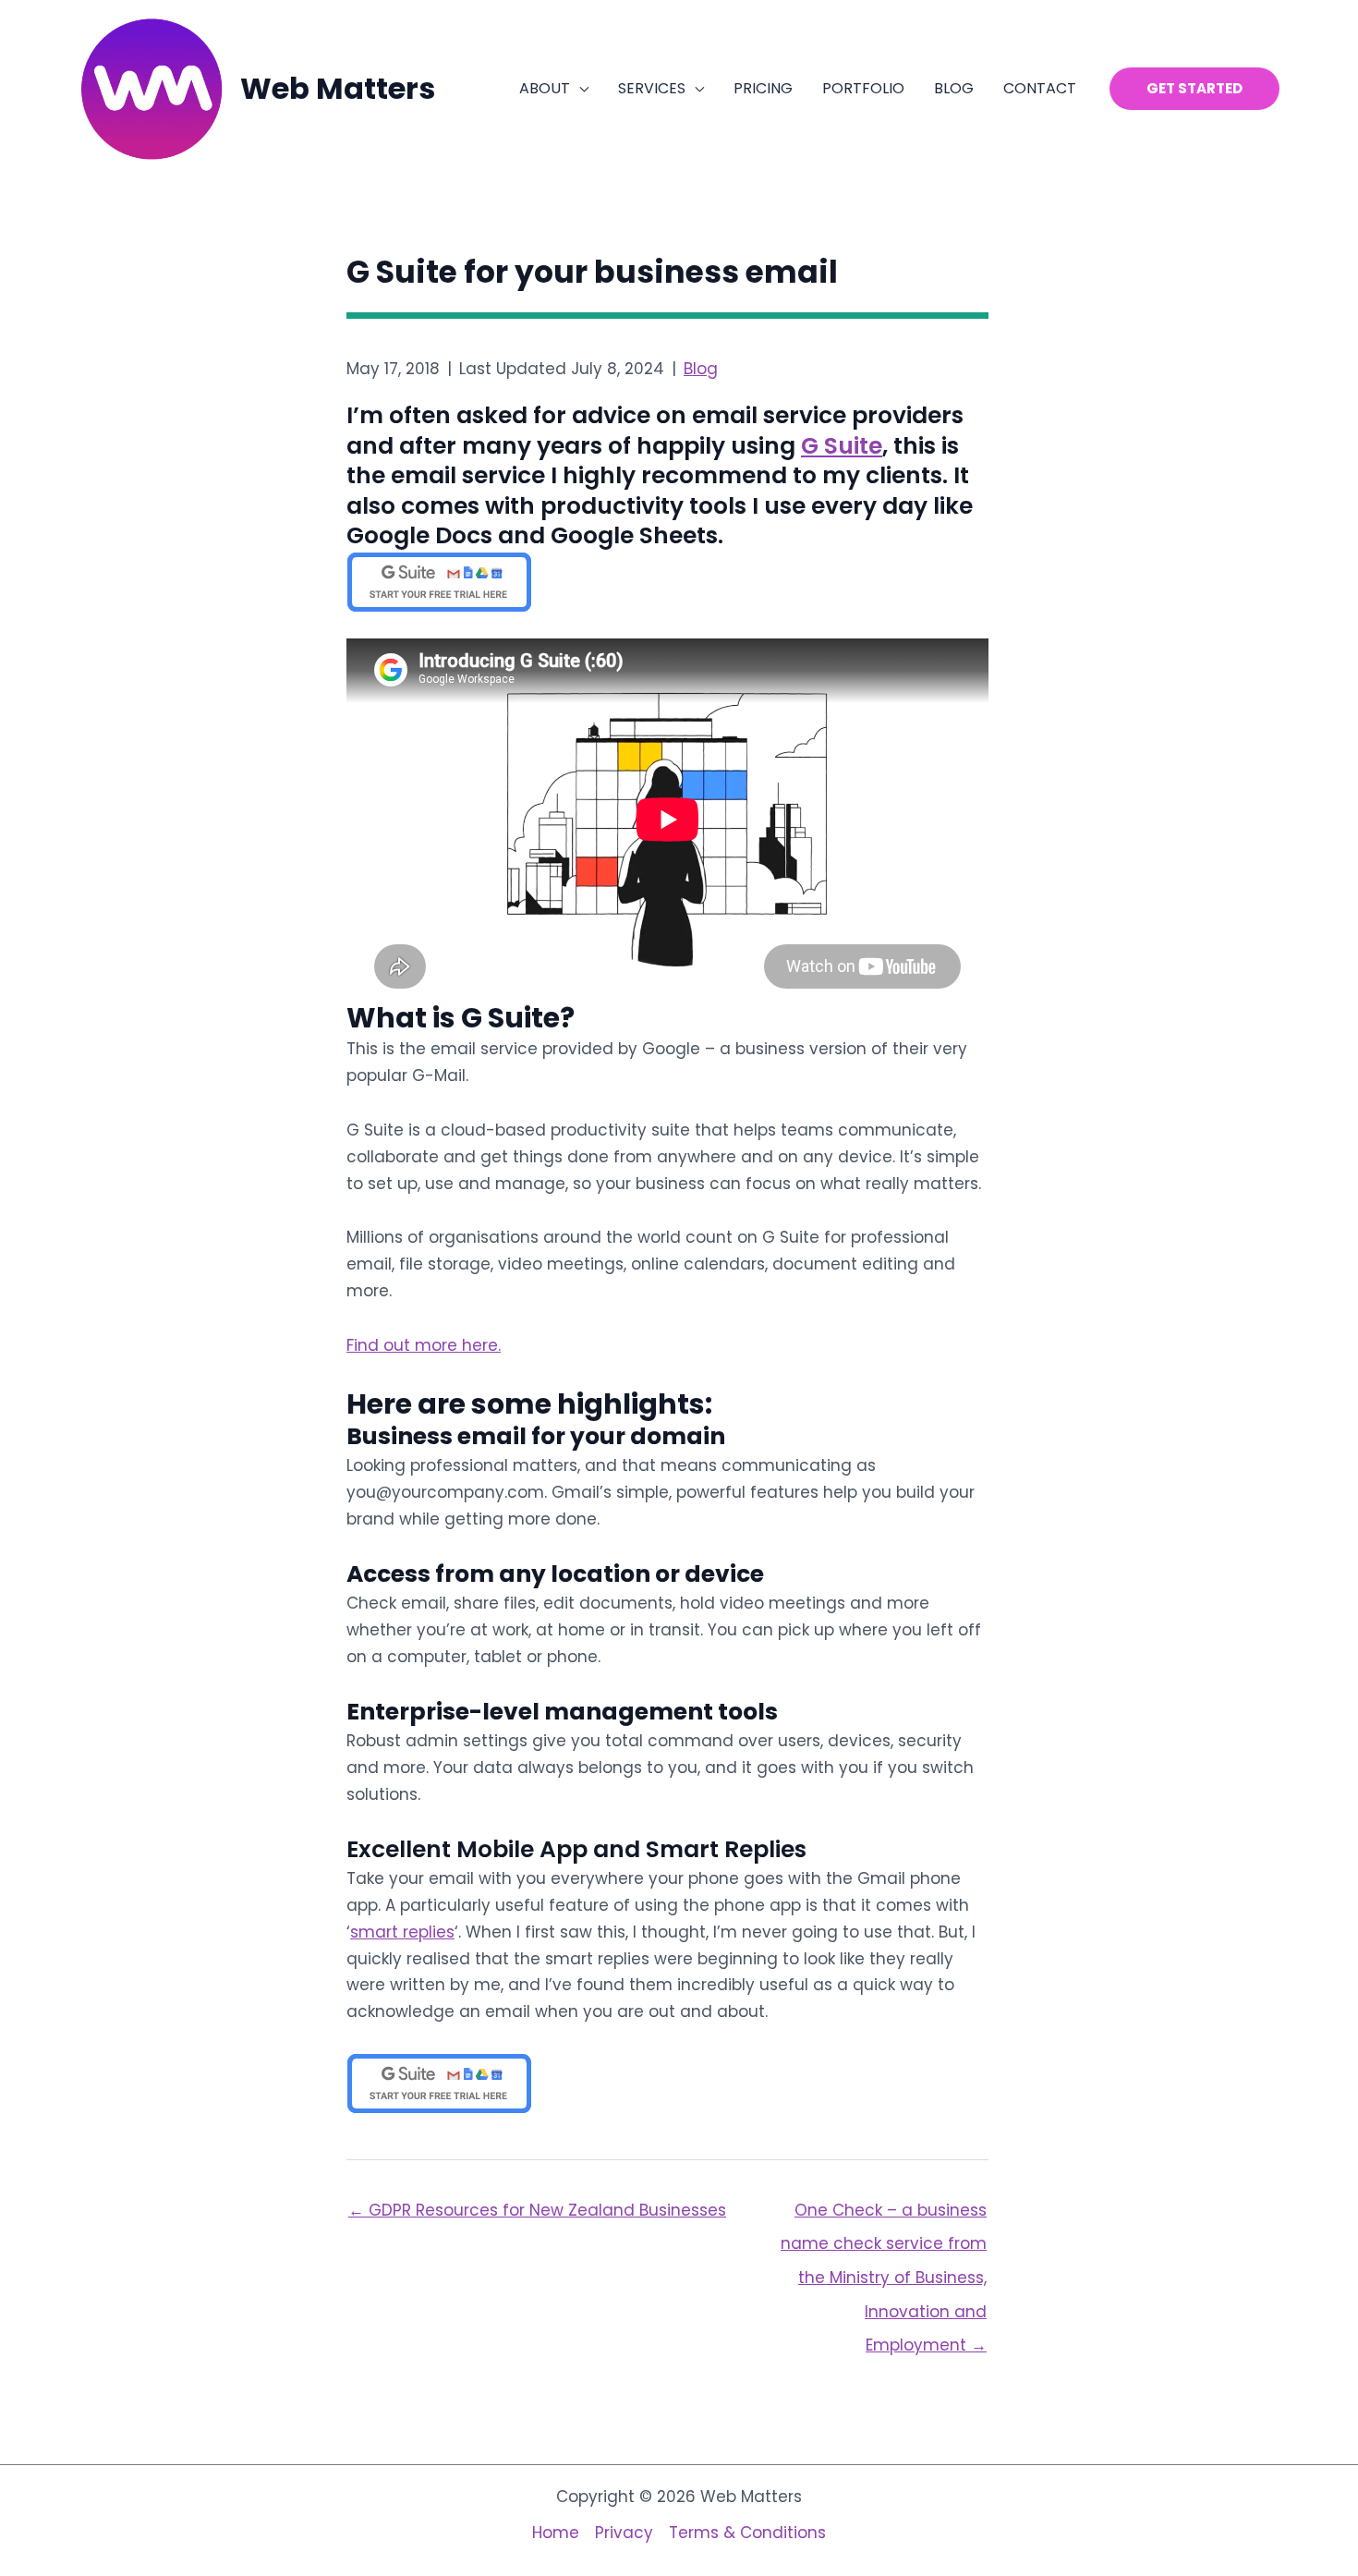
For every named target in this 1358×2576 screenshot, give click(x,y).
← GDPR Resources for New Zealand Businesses (537, 2210)
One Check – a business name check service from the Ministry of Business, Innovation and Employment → (884, 2215)
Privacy (624, 2533)
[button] (579, 89)
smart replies (402, 1932)
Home (556, 2533)
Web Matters (338, 88)
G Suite (842, 446)
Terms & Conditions (747, 2533)
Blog (701, 369)
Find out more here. (424, 1345)
